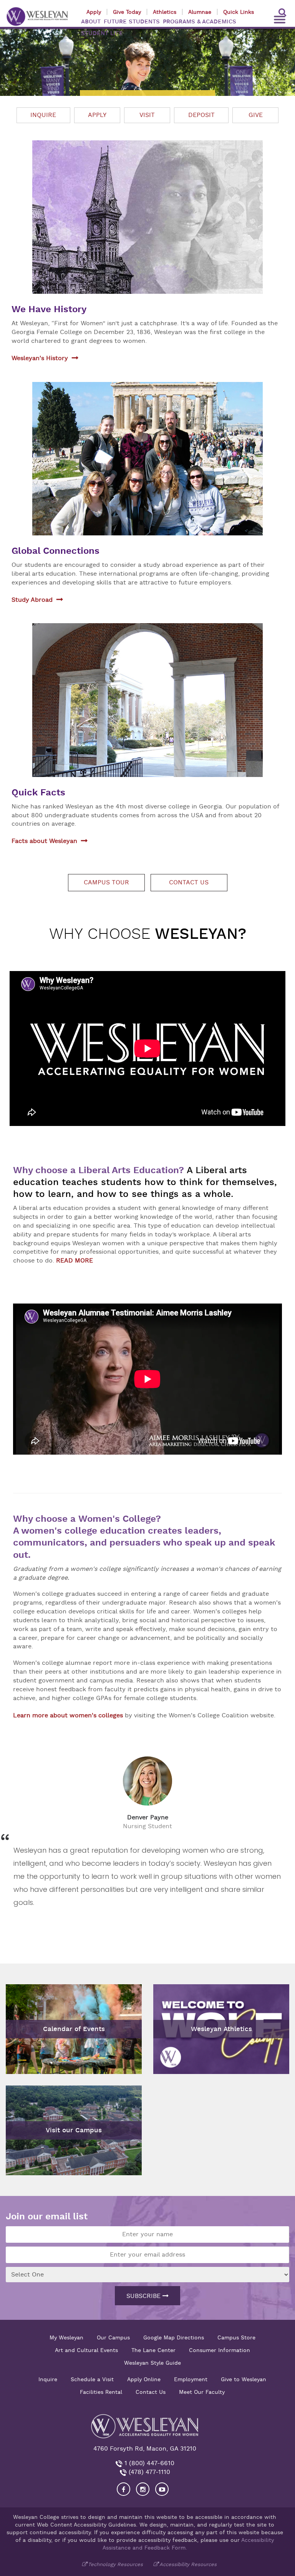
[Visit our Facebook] (123, 2489)
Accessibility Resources (188, 2564)
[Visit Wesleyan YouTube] (162, 2489)
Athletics (165, 12)
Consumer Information (220, 2350)
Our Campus (113, 2337)
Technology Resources (115, 2564)
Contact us (189, 882)
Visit (147, 115)
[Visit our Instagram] (143, 2489)
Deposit (201, 115)
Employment (191, 2379)
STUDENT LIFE (102, 33)
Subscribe (144, 2296)
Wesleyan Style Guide (152, 2363)
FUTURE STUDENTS (132, 22)
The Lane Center (153, 2350)
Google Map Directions (174, 2337)
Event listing (28, 1995)
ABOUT (91, 22)
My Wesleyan (66, 2337)
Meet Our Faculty (202, 2392)
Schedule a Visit (92, 2379)
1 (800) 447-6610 (148, 2463)
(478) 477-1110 (148, 2472)
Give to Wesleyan (244, 2379)
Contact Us (151, 2392)
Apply (94, 12)
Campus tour (106, 882)
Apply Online (144, 2379)
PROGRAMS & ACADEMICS (200, 22)
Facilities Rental (101, 2392)
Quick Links (239, 12)
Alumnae (200, 12)
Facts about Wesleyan (44, 841)
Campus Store (236, 2337)
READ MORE (75, 1261)
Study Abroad (32, 600)
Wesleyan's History (40, 358)
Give (256, 115)
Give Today (127, 12)
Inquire (43, 115)
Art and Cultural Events (86, 2350)
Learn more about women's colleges (68, 1715)
